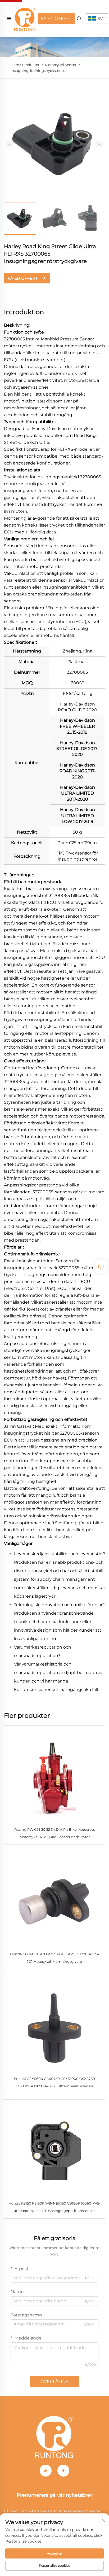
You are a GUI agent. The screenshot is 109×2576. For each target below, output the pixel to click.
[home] (25, 18)
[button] (10, 144)
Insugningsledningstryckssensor (39, 71)
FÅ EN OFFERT (56, 18)
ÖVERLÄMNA (54, 2382)
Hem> (16, 65)
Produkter (31, 65)
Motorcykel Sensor (61, 65)
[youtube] (46, 2471)
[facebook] (63, 2471)
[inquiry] (101, 1266)
